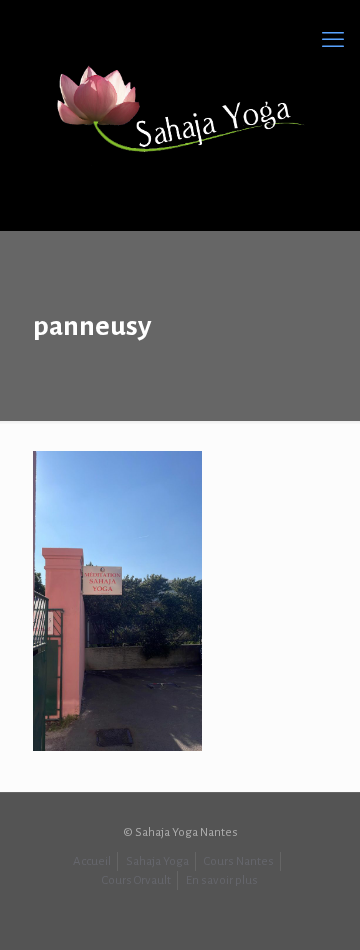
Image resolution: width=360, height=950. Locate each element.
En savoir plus (222, 880)
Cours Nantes (239, 861)
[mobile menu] (333, 40)
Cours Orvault (136, 880)
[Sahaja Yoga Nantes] (180, 110)
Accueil (92, 861)
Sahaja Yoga (157, 861)
